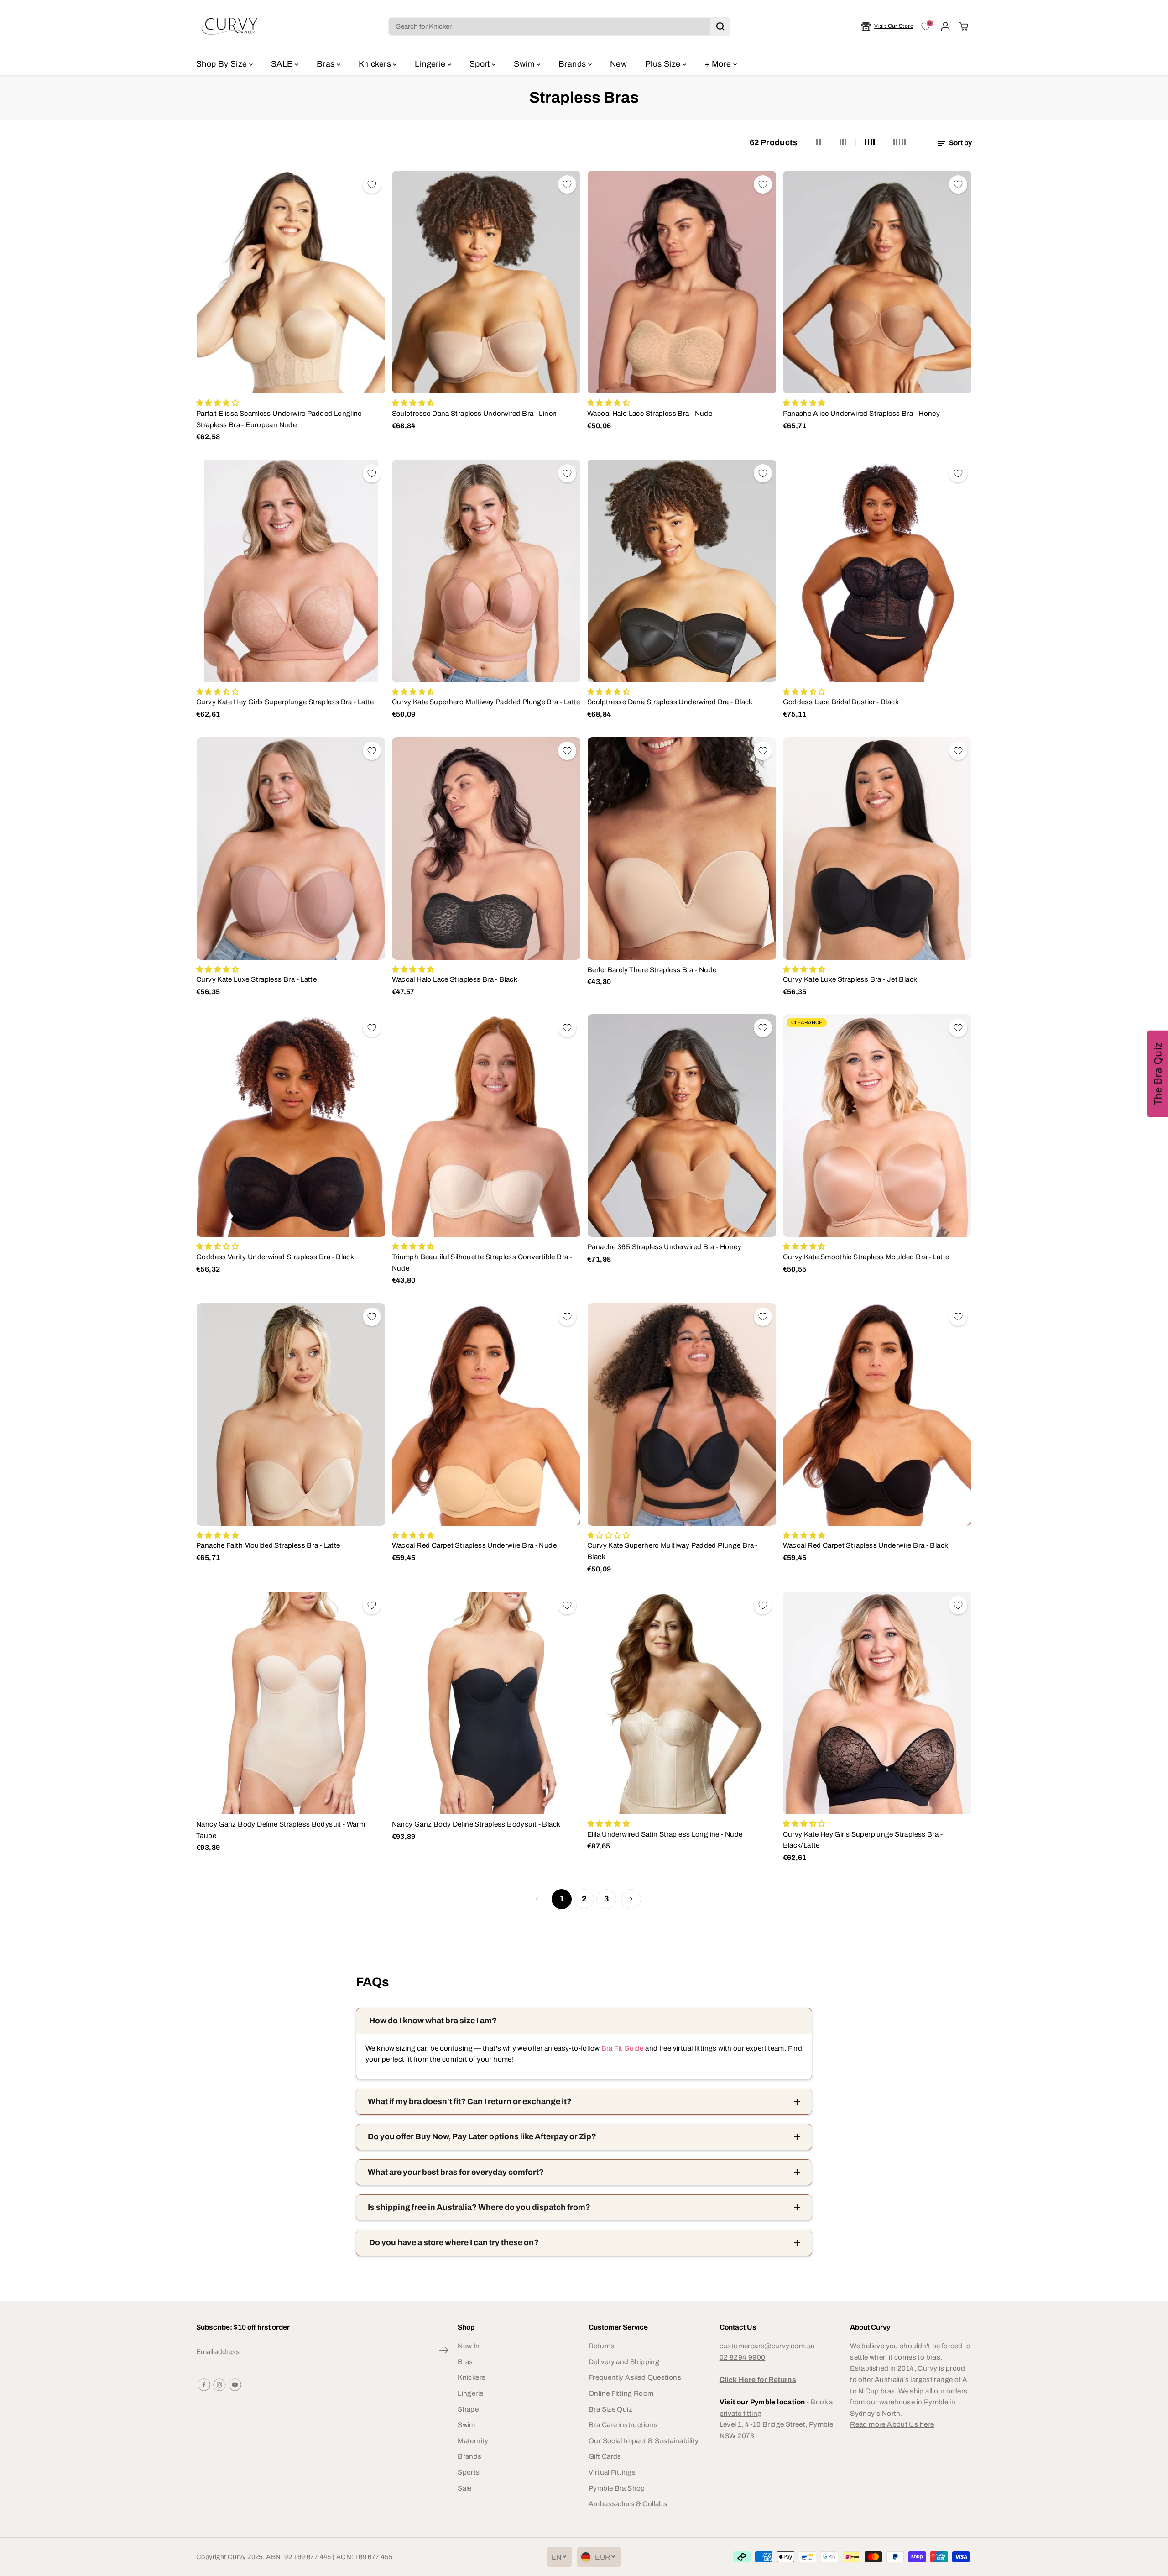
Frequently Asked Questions (635, 2377)
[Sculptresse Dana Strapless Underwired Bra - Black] (682, 571)
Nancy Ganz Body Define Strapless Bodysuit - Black (476, 1824)
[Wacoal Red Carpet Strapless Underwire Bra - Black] (878, 1414)
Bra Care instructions (623, 2425)
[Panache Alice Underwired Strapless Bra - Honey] (878, 282)
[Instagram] (219, 2385)
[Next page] (631, 1899)
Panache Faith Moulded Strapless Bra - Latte (268, 1545)
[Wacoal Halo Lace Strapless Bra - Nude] (682, 282)
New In (469, 2346)
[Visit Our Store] (887, 26)
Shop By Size (223, 64)
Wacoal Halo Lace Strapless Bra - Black (455, 979)
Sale (465, 2488)
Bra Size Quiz (610, 2409)
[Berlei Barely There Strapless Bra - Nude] (682, 848)
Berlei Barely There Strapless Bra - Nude (652, 970)
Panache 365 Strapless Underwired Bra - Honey (664, 1247)
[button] (1158, 1073)
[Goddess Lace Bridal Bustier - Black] (878, 571)
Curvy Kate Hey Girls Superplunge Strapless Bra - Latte (285, 702)
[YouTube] (235, 2385)
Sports (469, 2472)
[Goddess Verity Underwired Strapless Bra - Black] (291, 1126)
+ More (719, 64)
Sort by (960, 143)
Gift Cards (605, 2456)
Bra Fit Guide (621, 2048)
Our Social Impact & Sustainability (644, 2441)
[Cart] (964, 26)
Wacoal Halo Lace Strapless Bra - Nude (650, 413)
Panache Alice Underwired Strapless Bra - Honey (862, 413)
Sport (481, 64)
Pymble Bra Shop (617, 2488)
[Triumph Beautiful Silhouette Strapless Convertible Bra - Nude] (487, 1126)
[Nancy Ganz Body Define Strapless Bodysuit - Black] (487, 1703)
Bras (327, 64)
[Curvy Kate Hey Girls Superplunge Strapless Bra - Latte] (291, 571)
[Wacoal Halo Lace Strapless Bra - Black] (487, 848)
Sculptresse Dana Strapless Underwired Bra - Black (670, 702)
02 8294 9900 (743, 2357)
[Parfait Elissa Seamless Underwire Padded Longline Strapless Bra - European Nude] (291, 282)
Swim (525, 64)
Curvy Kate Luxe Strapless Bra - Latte (256, 979)
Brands (573, 64)
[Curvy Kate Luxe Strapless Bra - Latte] (291, 848)
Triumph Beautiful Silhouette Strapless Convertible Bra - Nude (482, 1262)
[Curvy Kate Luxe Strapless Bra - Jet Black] (878, 848)
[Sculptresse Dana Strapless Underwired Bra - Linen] (487, 282)
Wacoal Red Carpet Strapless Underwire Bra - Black (866, 1545)
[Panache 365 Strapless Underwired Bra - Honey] (682, 1126)
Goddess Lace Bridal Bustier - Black (841, 702)
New (618, 64)
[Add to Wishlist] (372, 184)
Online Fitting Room (621, 2393)
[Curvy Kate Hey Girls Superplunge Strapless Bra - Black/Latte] (878, 1703)
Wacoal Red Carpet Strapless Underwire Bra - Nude (474, 1545)
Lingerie (431, 64)
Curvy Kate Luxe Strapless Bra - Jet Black (850, 979)
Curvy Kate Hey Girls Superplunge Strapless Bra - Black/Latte (863, 1840)
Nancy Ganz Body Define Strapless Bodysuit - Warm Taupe (281, 1830)
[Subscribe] (444, 2352)
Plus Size (664, 64)
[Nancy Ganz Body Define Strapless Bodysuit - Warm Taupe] (291, 1703)
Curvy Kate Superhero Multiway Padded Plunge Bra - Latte (486, 702)
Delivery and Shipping (624, 2362)
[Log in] (945, 26)
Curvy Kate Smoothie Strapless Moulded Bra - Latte (866, 1257)
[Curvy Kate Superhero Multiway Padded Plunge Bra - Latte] (487, 571)
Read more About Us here (892, 2424)
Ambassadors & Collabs (628, 2504)
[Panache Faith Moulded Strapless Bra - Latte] (291, 1414)
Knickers (376, 64)
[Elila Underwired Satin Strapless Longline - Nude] (682, 1703)
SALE (283, 64)
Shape (468, 2409)
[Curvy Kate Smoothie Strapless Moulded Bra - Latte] (878, 1126)
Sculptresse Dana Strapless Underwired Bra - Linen (474, 413)
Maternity (473, 2441)
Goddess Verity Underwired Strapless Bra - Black (275, 1257)
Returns (602, 2346)
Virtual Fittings (612, 2472)
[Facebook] (204, 2385)
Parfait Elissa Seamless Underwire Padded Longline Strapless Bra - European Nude (279, 419)
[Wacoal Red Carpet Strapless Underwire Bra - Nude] (487, 1414)
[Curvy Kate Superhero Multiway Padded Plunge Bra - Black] (682, 1414)
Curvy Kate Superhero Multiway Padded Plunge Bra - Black (673, 1551)
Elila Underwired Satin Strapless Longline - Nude (665, 1834)
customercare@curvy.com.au (767, 2346)
